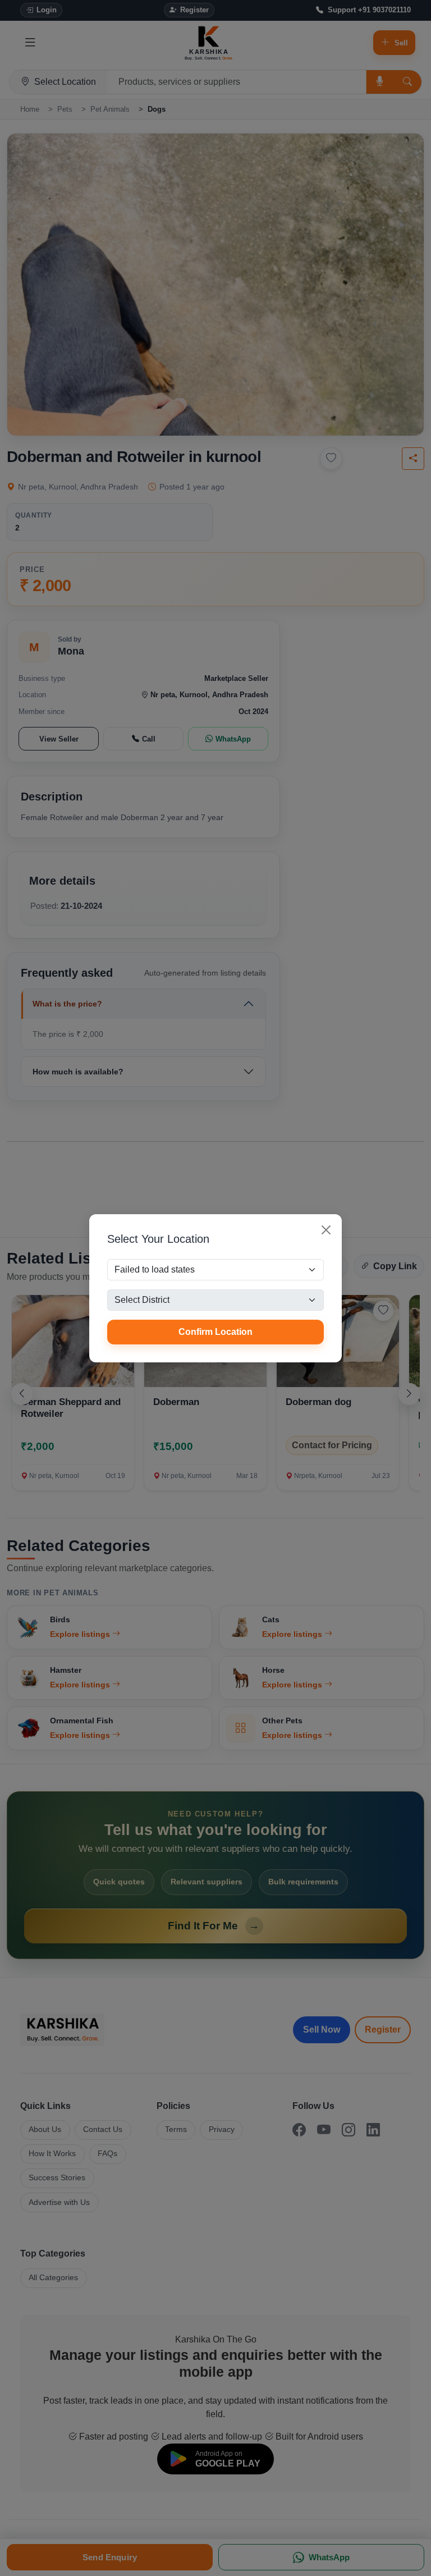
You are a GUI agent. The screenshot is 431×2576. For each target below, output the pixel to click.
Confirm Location (215, 1332)
